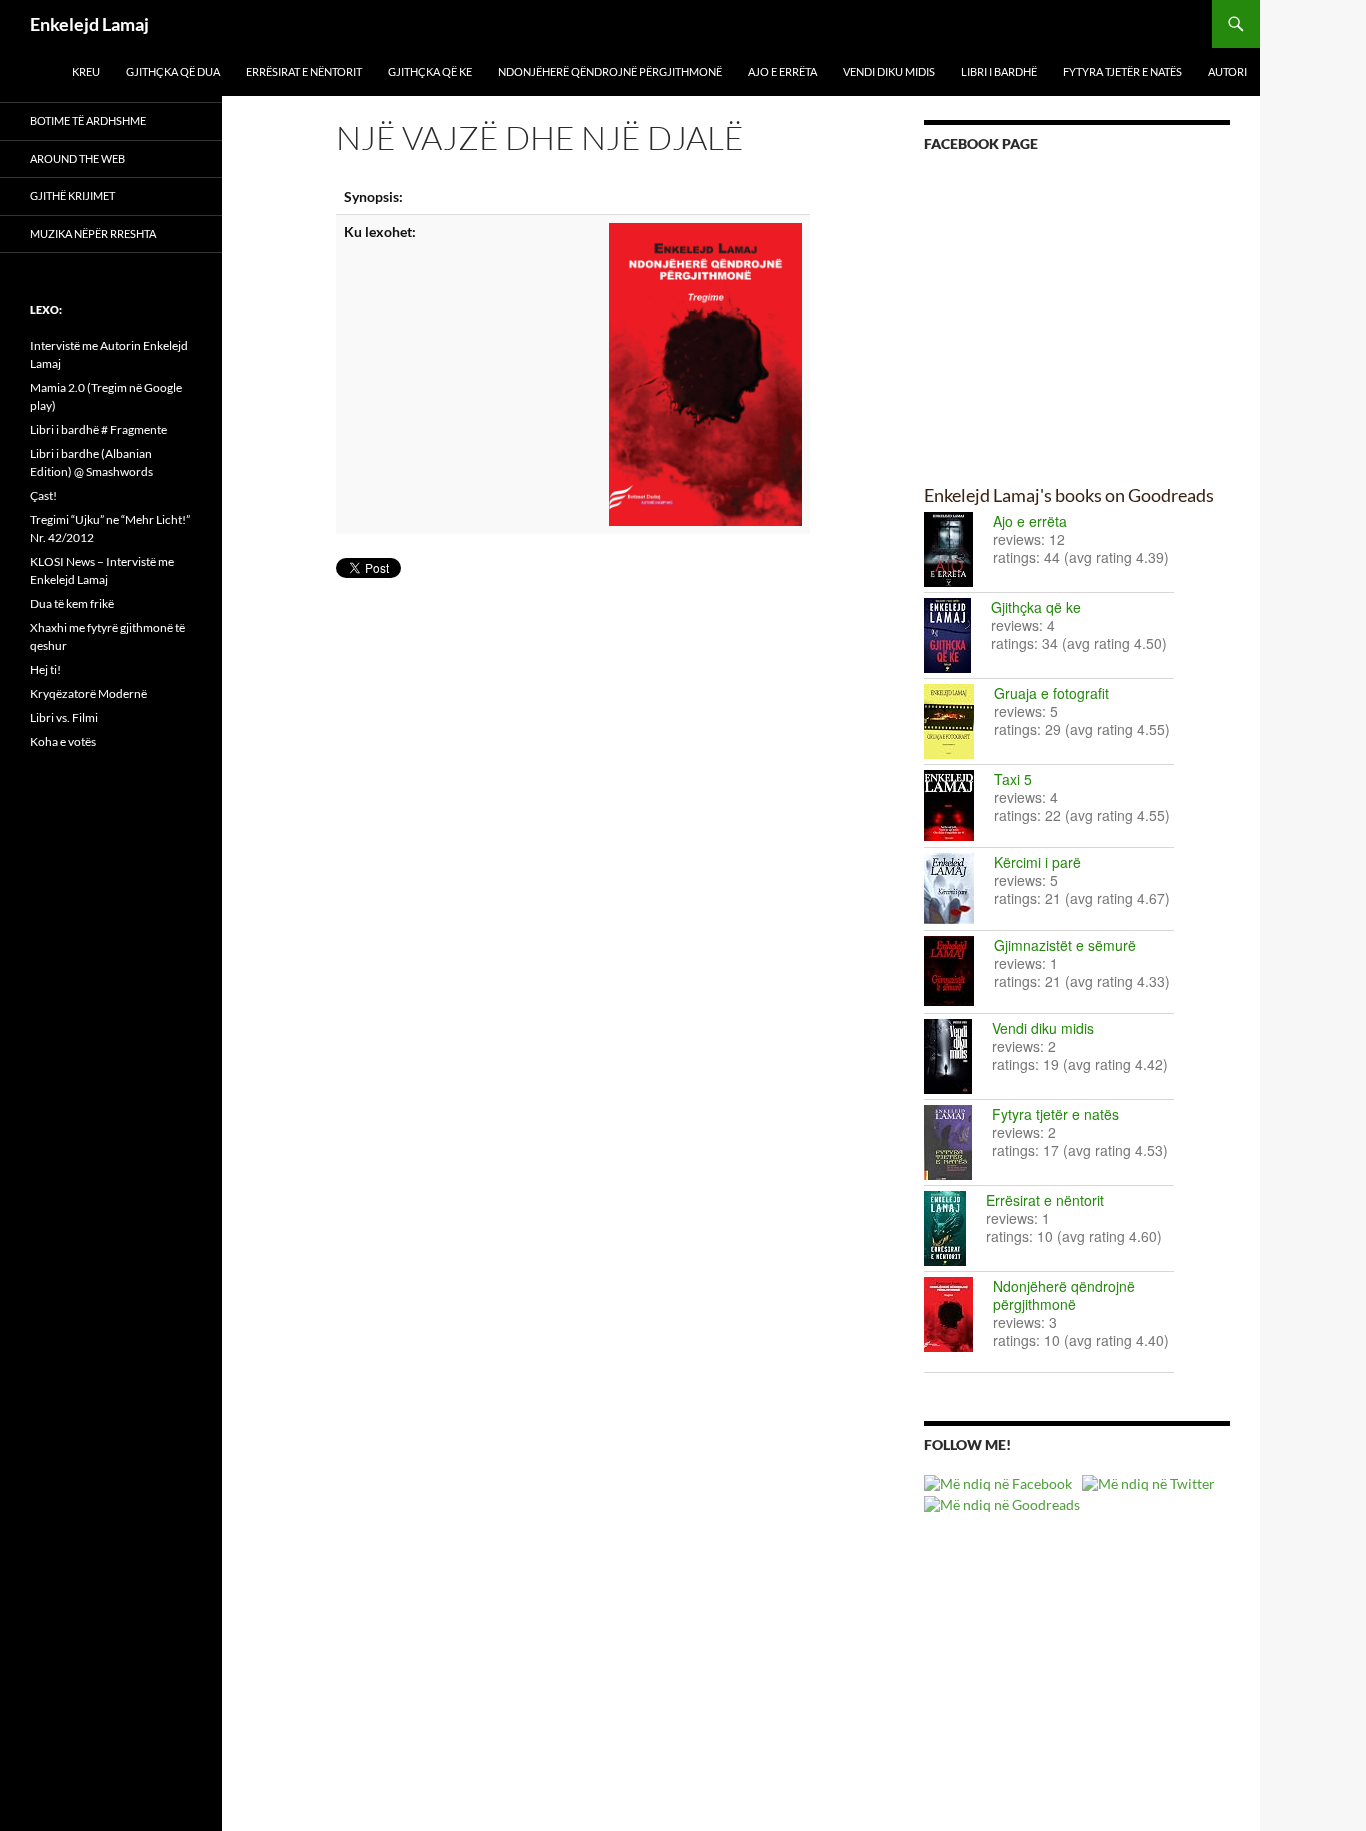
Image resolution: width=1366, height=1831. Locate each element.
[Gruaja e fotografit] (959, 721)
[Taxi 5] (959, 805)
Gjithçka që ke (430, 71)
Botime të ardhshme (88, 120)
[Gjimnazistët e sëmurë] (959, 971)
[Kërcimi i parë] (959, 888)
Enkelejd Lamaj (89, 24)
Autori (1227, 71)
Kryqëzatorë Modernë (88, 693)
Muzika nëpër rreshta (93, 233)
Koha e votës (63, 741)
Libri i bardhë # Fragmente (98, 429)
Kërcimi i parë (1037, 862)
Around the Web (77, 158)
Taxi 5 (1013, 779)
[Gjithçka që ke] (957, 635)
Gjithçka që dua (173, 71)
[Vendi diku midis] (958, 1056)
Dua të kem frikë (72, 603)
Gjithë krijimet (72, 195)
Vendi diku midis (889, 71)
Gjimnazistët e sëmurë (1065, 945)
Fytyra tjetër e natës (1122, 71)
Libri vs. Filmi (64, 717)
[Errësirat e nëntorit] (955, 1228)
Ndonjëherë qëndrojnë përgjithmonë (610, 71)
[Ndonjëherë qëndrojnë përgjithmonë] (958, 1314)
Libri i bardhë (999, 71)
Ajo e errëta (782, 71)
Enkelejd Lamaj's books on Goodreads (1069, 495)
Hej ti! (45, 669)
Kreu (86, 71)
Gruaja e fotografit (1051, 693)
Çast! (43, 495)
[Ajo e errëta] (958, 549)
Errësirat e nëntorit (304, 71)
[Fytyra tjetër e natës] (958, 1142)
